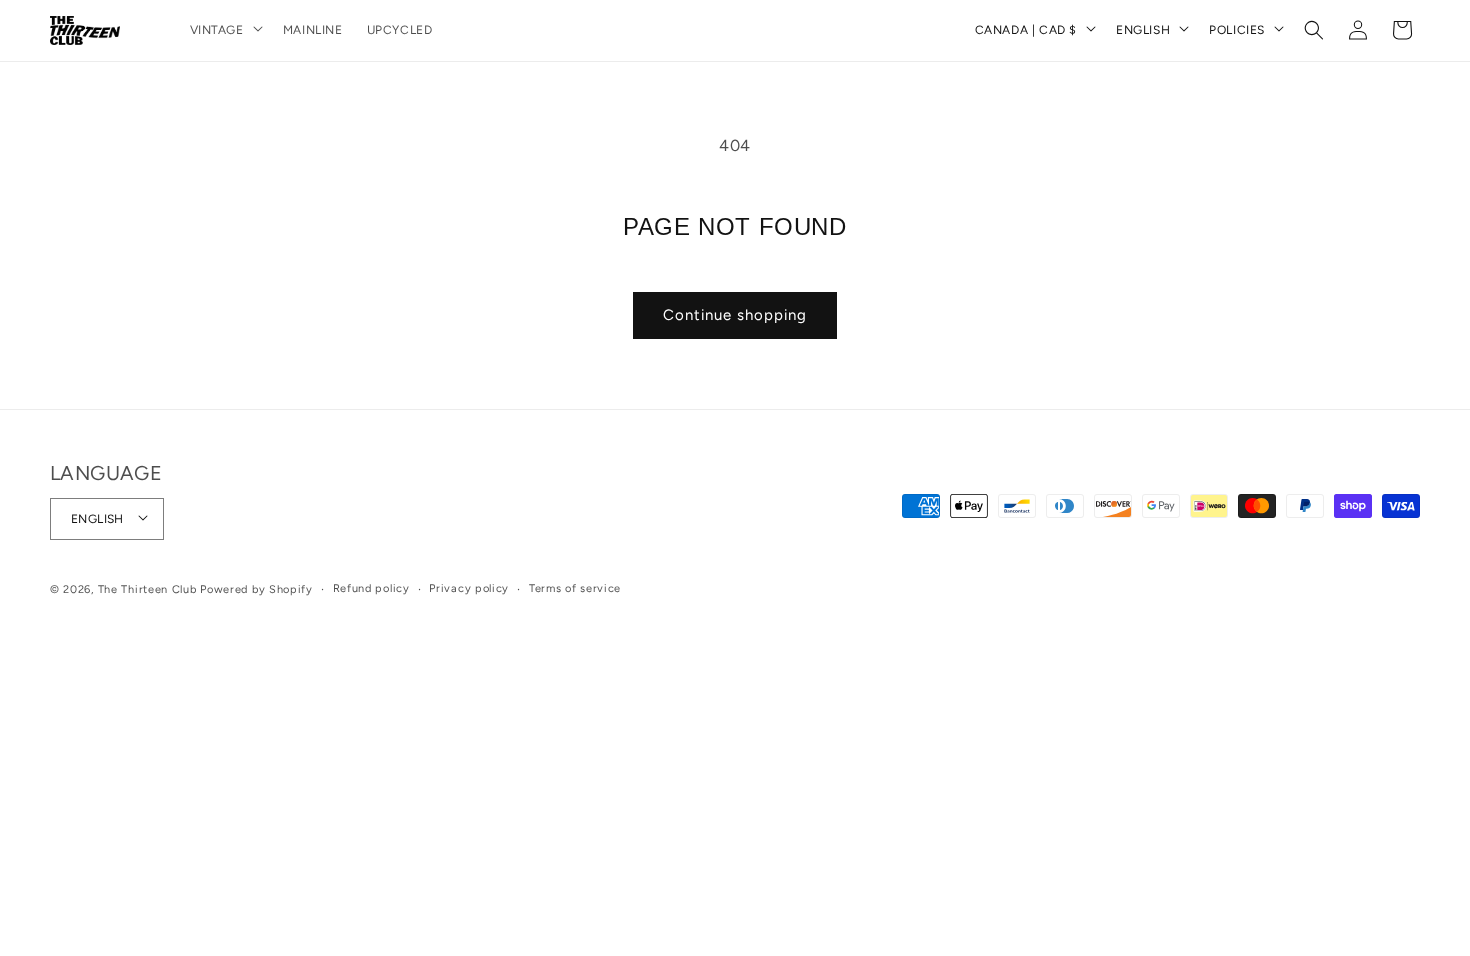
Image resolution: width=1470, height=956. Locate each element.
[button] (224, 31)
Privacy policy (469, 588)
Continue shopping (735, 315)
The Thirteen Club (147, 589)
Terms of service (575, 588)
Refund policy (371, 588)
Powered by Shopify (256, 589)
